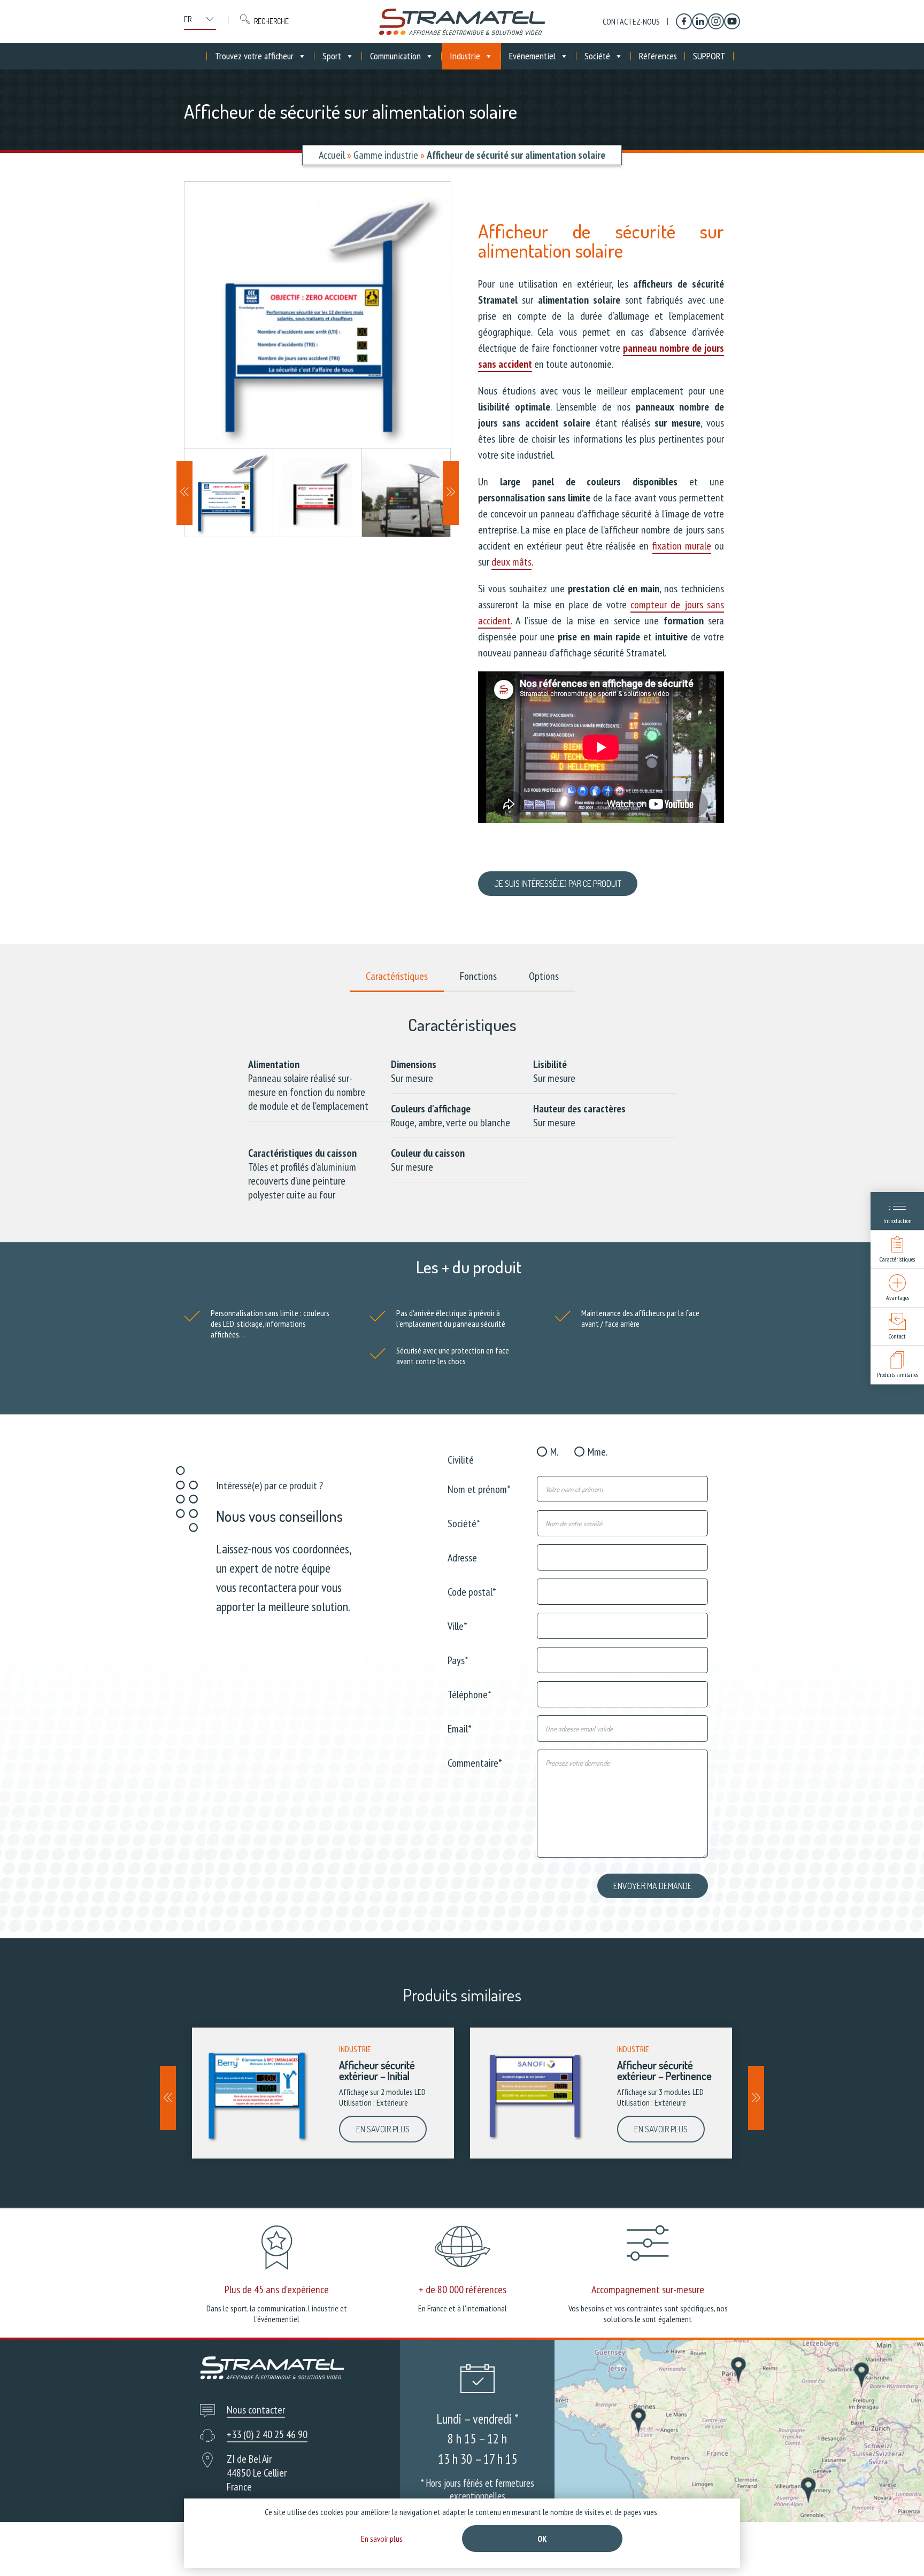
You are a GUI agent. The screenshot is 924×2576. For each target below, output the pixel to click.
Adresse (462, 1557)
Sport (332, 56)
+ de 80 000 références (463, 2289)
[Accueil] (462, 21)
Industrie (465, 56)
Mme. (598, 1452)
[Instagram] (716, 21)
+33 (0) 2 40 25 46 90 (267, 2434)
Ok (542, 2539)
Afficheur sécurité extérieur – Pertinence (664, 2070)
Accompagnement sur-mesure (648, 2289)
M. (554, 1452)
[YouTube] (732, 21)
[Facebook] (684, 21)
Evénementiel (532, 56)
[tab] (397, 977)
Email (460, 1728)
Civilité (461, 1459)
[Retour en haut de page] (896, 2548)
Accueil (332, 155)
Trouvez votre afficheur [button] (254, 56)
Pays (458, 1660)
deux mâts (511, 562)
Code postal (472, 1591)
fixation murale (682, 546)
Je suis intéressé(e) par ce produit (558, 884)
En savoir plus (383, 2129)
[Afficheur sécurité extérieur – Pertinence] (536, 2093)
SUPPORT (709, 56)
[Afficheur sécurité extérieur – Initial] (257, 2093)
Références (658, 56)
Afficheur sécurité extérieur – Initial (377, 2070)
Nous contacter (256, 2410)
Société (597, 56)
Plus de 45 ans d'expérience (277, 2289)
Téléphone (469, 1694)
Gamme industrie (386, 155)
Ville (457, 1625)
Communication (395, 56)
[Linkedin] (700, 21)
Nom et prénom (479, 1488)
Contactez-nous (631, 21)
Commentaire (475, 1762)
